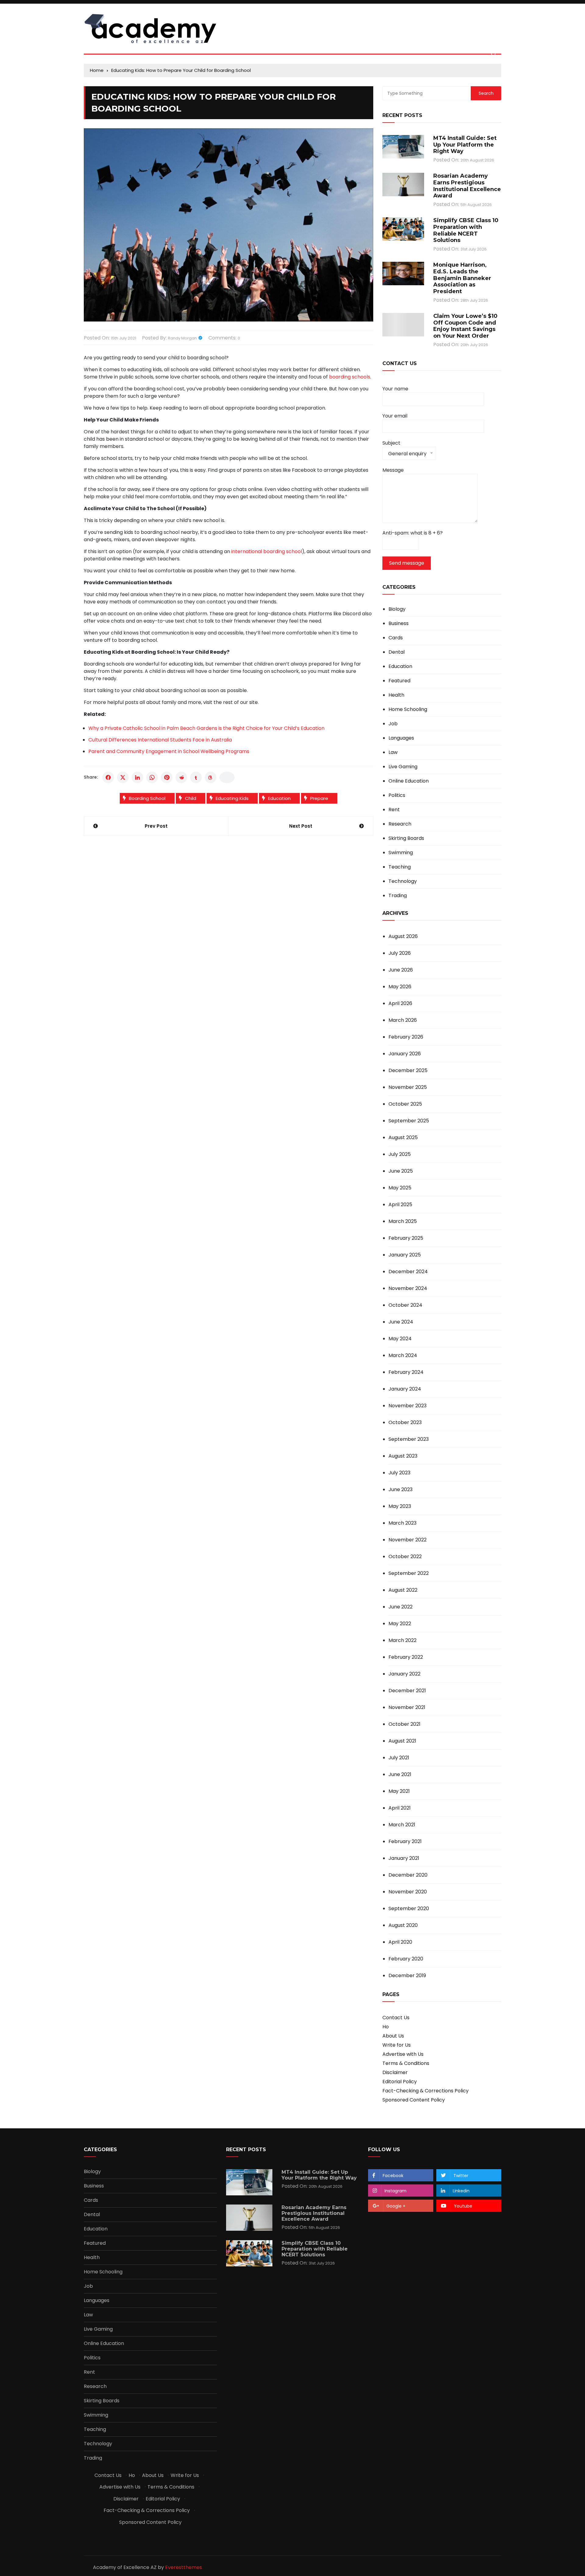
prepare (319, 798)
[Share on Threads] (211, 777)
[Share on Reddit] (181, 777)
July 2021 (399, 1758)
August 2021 (402, 1741)
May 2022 (400, 1624)
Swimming (401, 853)
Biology (397, 609)
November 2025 (408, 1087)
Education (279, 798)
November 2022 (408, 1540)
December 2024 (408, 1272)
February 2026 (406, 1037)
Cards (396, 638)
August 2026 (403, 936)
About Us (393, 2036)
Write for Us (397, 2045)
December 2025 (408, 1070)
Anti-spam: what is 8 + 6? (413, 533)
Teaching (400, 867)
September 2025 (409, 1121)
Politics (397, 795)
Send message (407, 563)
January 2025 (405, 1255)
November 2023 (408, 1406)
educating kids (232, 798)
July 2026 (400, 953)
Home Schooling (408, 709)
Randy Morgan (182, 338)
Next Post (301, 826)
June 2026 (401, 970)
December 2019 (407, 1976)
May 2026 (400, 987)
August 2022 (403, 1590)
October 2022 (405, 1556)
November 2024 (408, 1288)
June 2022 (401, 1607)
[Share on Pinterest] (167, 777)
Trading (398, 896)
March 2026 (403, 1020)
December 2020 (408, 1875)
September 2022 (409, 1573)
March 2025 (403, 1221)
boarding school (147, 798)
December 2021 (407, 1691)
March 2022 (402, 1640)
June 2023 (401, 1489)
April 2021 (400, 1808)
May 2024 (400, 1339)
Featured (399, 681)
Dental (397, 652)
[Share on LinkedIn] (137, 777)
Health (396, 695)
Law (393, 752)
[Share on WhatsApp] (152, 777)
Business (399, 624)
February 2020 (406, 1959)
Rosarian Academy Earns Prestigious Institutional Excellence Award (467, 186)
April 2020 (400, 1942)
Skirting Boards (406, 838)
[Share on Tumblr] (196, 777)
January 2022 (404, 1674)
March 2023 (402, 1523)
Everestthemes (184, 2567)
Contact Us (396, 2018)
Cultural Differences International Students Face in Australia (160, 740)
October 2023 (405, 1422)
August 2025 (403, 1137)
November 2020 (408, 1892)
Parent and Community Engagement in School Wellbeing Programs (169, 751)
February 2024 (406, 1372)
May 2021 (399, 1791)
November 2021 (407, 1707)
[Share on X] (123, 777)
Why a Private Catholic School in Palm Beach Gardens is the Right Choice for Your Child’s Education (206, 728)
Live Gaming (403, 767)
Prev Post (156, 826)
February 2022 (406, 1657)
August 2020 (403, 1925)
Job (393, 724)
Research (400, 824)
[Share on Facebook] (108, 777)
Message (393, 470)
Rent (394, 810)
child (191, 798)
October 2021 (404, 1724)
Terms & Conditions (406, 2063)
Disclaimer (395, 2072)
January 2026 (405, 1054)
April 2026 (400, 1003)
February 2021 (405, 1841)
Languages (401, 738)
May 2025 (400, 1188)
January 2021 (404, 1858)
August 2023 (403, 1456)
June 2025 (401, 1171)
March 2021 (402, 1825)
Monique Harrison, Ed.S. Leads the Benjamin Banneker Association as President (462, 278)
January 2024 (405, 1389)
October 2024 (405, 1305)
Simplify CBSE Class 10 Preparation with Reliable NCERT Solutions (466, 230)
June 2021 (400, 1774)
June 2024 (401, 1322)
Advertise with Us (403, 2054)
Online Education (409, 781)
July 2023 (399, 1473)
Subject (404, 450)
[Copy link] (227, 777)
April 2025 (400, 1205)
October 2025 (405, 1104)
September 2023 (409, 1439)
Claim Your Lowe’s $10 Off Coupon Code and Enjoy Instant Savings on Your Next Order (465, 326)
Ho (386, 2027)
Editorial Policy (400, 2082)
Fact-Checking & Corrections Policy (425, 2091)
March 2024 (403, 1355)
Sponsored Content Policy (414, 2100)
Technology (403, 881)
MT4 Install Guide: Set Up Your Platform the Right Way (465, 145)
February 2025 (406, 1238)
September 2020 (409, 1908)
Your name (395, 389)
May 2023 (400, 1506)
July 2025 (400, 1154)
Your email (395, 416)
